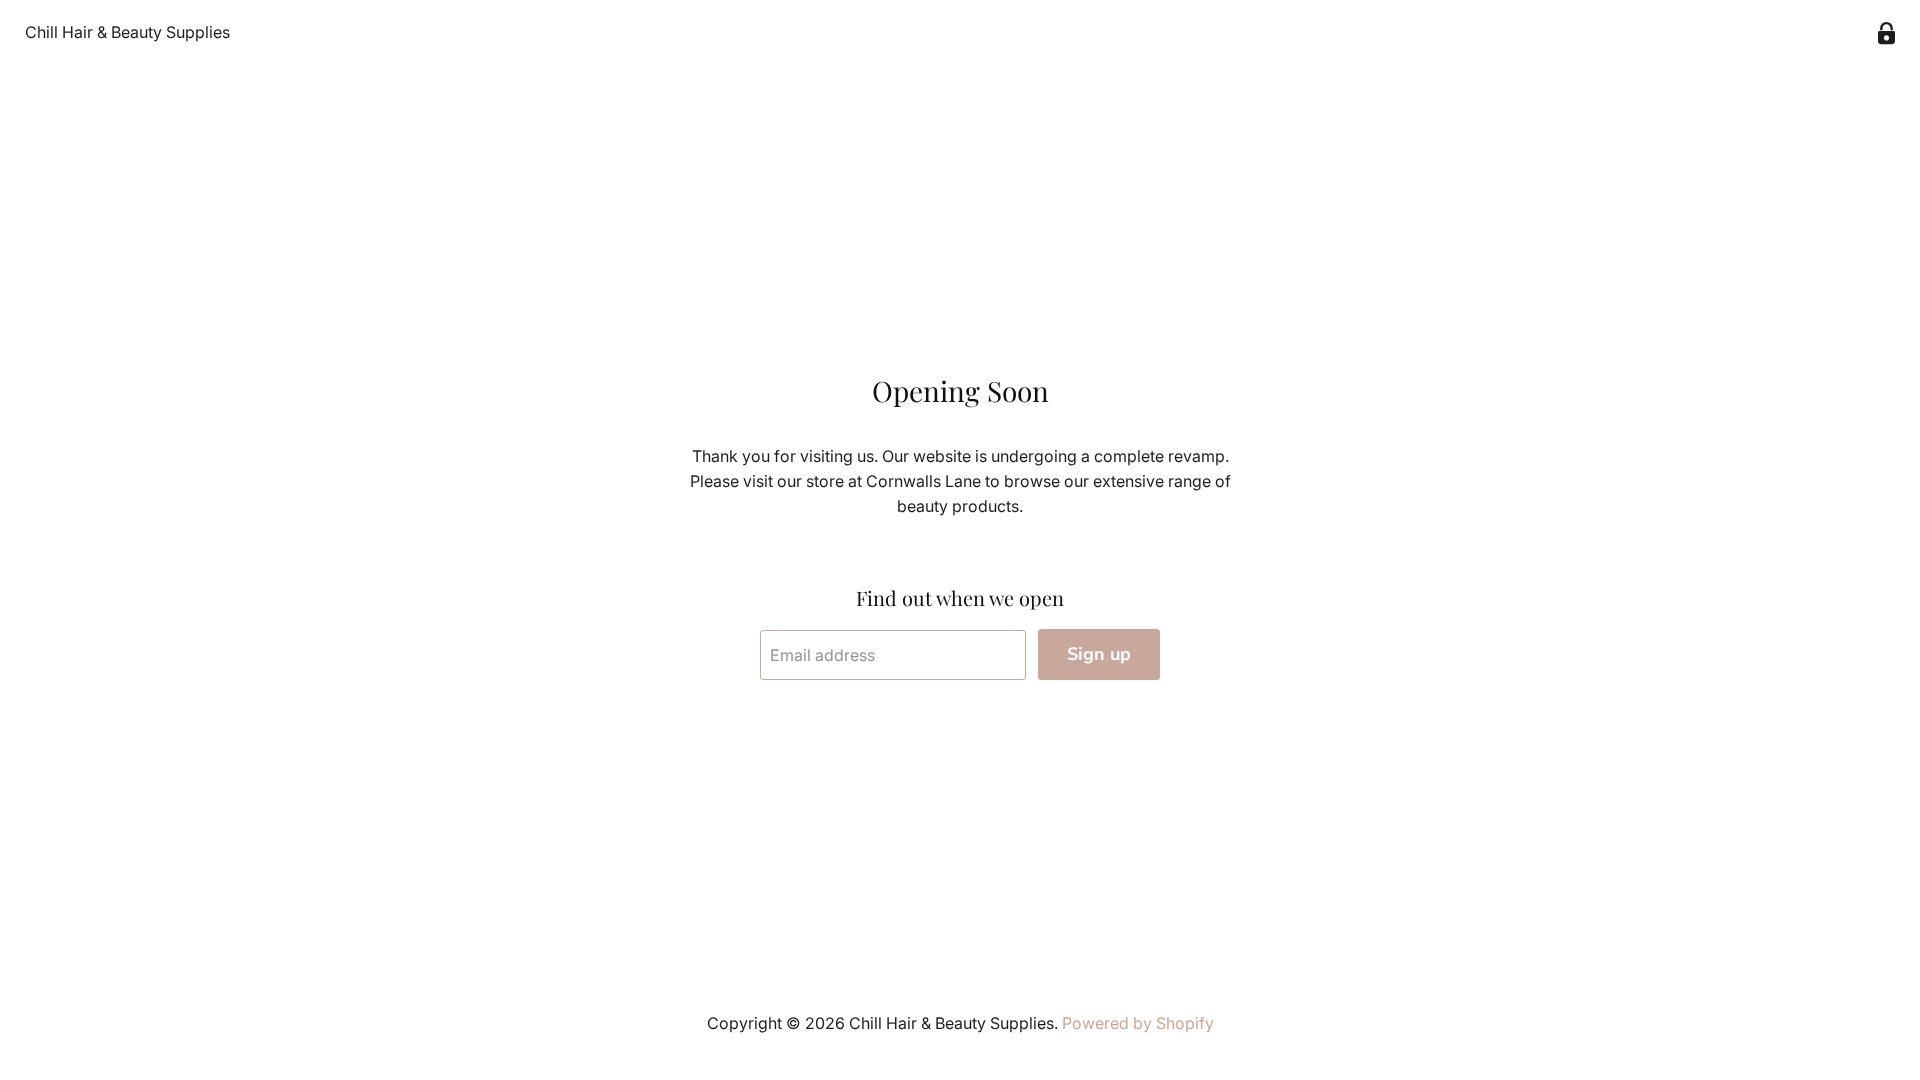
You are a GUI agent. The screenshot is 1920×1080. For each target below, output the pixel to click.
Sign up (1099, 654)
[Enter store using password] (1886, 33)
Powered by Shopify (1138, 1023)
